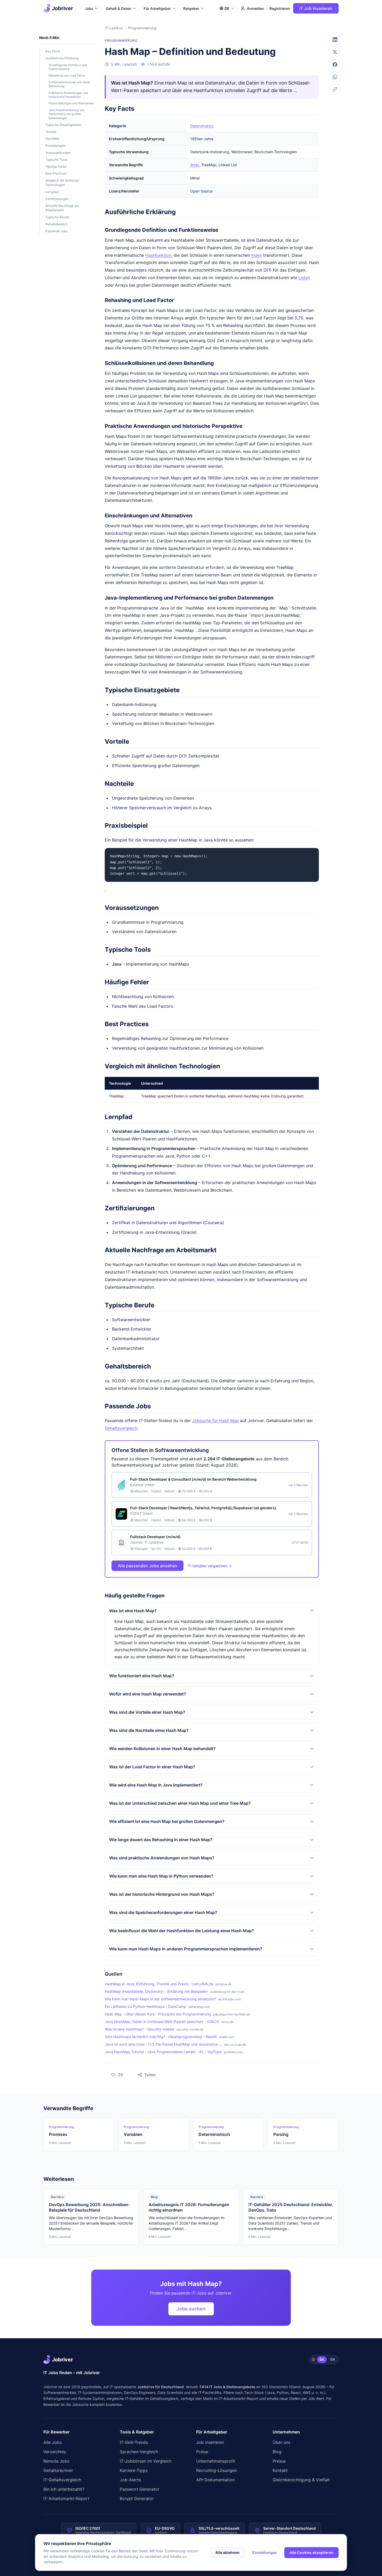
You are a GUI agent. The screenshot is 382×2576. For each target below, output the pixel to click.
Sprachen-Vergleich (139, 2452)
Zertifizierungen (57, 199)
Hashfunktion (158, 255)
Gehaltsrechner (58, 2470)
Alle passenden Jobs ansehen (147, 1566)
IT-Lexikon (114, 28)
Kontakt (280, 2470)
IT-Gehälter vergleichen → (210, 1566)
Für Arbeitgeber (157, 8)
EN (332, 2359)
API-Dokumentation (215, 2480)
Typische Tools (56, 160)
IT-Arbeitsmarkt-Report (239, 2398)
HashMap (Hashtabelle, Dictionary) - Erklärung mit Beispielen (156, 1991)
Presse (279, 2461)
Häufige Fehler (56, 167)
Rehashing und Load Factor (67, 75)
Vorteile (51, 132)
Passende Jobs (57, 231)
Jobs (89, 8)
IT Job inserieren (316, 8)
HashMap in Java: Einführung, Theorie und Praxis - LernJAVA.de (159, 1984)
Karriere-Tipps (134, 2470)
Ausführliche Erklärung (62, 58)
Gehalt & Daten (118, 8)
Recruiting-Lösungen (216, 2470)
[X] (335, 52)
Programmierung (142, 28)
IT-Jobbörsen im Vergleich (146, 2461)
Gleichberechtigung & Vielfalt (301, 2480)
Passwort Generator (140, 2489)
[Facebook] (335, 65)
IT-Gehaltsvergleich (62, 2480)
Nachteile (52, 139)
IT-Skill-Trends (134, 2442)
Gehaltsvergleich (121, 1428)
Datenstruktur (202, 126)
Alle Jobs (52, 2442)
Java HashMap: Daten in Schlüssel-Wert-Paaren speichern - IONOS (162, 2022)
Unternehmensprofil (216, 2461)
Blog (277, 2452)
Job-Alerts (130, 2480)
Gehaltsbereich (57, 224)
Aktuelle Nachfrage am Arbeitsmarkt (62, 208)
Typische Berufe (57, 217)
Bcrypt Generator (137, 2498)
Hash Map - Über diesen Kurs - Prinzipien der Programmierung (158, 2014)
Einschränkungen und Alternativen (71, 103)
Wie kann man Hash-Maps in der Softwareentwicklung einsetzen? (160, 1999)
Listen (304, 278)
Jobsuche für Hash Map (215, 1421)
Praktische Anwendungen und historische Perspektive (68, 95)
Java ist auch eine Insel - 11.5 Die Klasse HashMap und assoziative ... (163, 2044)
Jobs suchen (191, 2309)
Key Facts (53, 51)
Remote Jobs (56, 2461)
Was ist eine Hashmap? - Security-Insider (140, 2029)
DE (322, 2359)
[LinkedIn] (335, 40)
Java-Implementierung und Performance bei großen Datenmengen (67, 114)
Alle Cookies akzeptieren (311, 2552)
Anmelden (255, 8)
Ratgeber (191, 8)
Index (257, 255)
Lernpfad (52, 192)
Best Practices (56, 173)
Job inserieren (210, 2442)
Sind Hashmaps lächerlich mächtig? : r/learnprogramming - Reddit (161, 2037)
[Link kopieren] (335, 89)
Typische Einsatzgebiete (63, 125)
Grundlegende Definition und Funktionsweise (68, 67)
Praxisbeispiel (55, 146)
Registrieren (280, 8)
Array (195, 165)
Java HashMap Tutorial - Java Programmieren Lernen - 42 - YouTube (163, 2052)
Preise (202, 2452)
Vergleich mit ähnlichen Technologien (62, 183)
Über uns (281, 2442)
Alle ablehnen (228, 2552)
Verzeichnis (55, 2452)
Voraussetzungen (58, 153)
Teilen (144, 2073)
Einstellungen (265, 2552)
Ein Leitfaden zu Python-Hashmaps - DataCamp (146, 2006)
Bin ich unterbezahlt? (64, 2489)
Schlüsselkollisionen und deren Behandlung (69, 84)
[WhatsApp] (335, 77)
